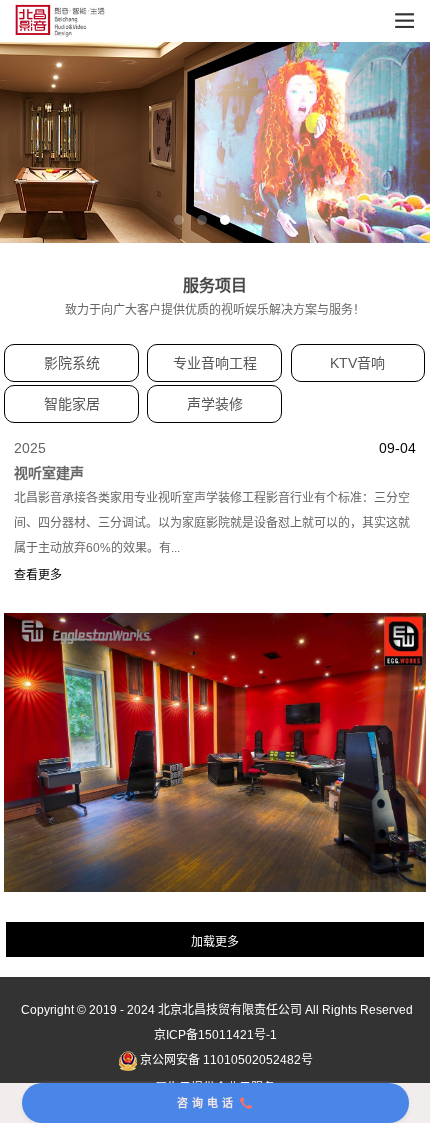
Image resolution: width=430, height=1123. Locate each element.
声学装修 (215, 404)
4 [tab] (248, 220)
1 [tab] (179, 220)
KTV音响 (357, 363)
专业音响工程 (215, 363)
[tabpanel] (215, 142)
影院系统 (72, 363)
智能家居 (72, 404)
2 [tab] (202, 220)
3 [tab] (225, 220)
